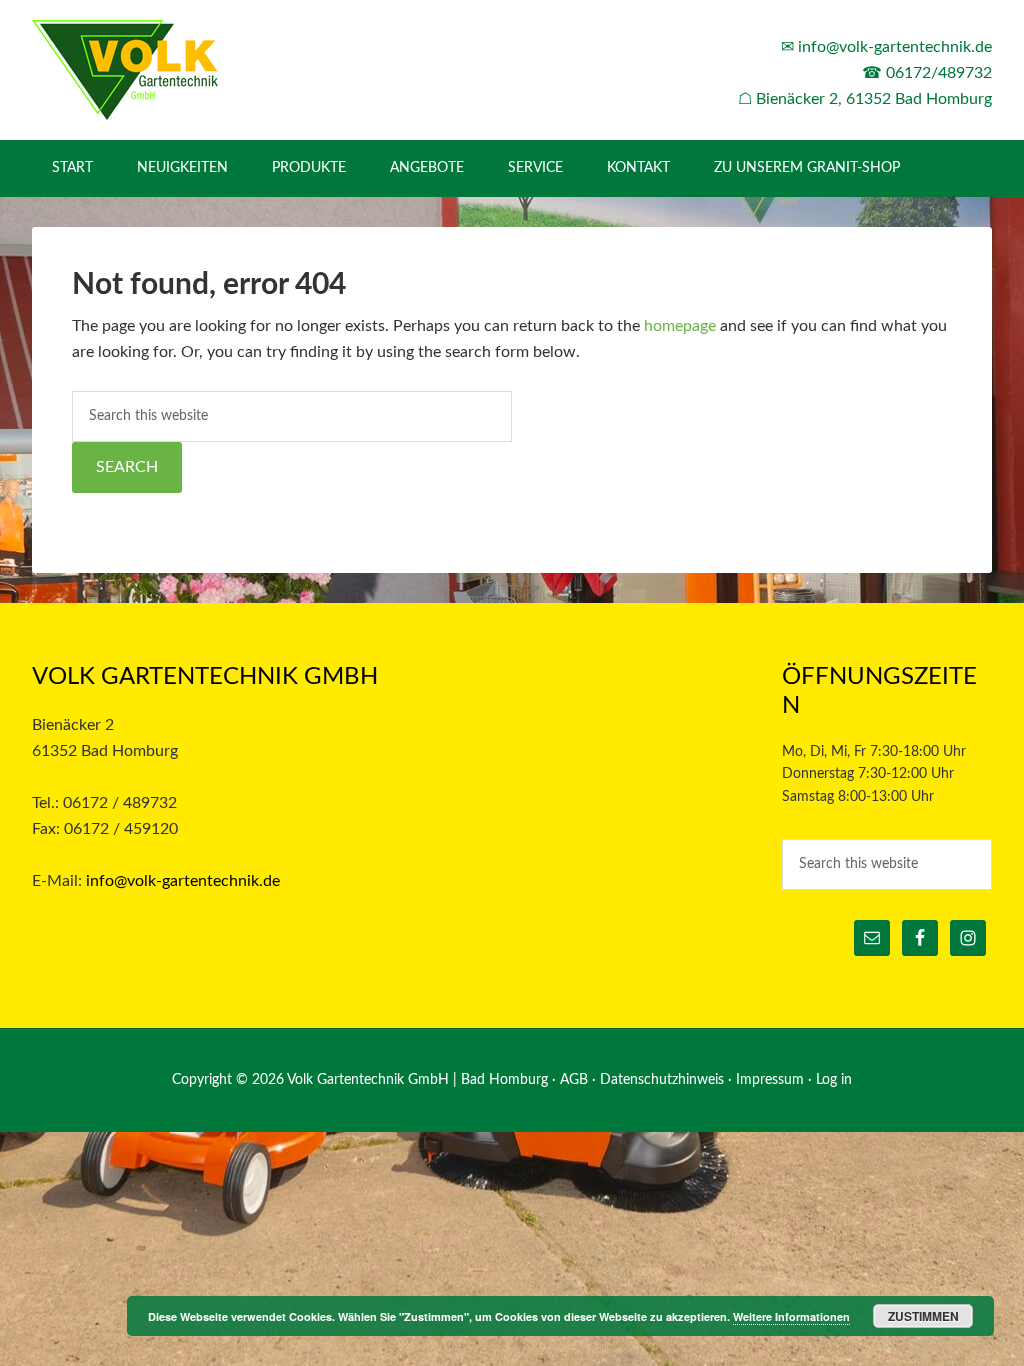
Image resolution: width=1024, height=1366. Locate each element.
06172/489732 (939, 73)
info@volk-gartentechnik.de (895, 47)
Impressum (770, 1080)
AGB (574, 1080)
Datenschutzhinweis (662, 1080)
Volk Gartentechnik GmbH (202, 70)
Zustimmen (923, 1316)
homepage (680, 326)
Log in (834, 1080)
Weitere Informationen (791, 1316)
